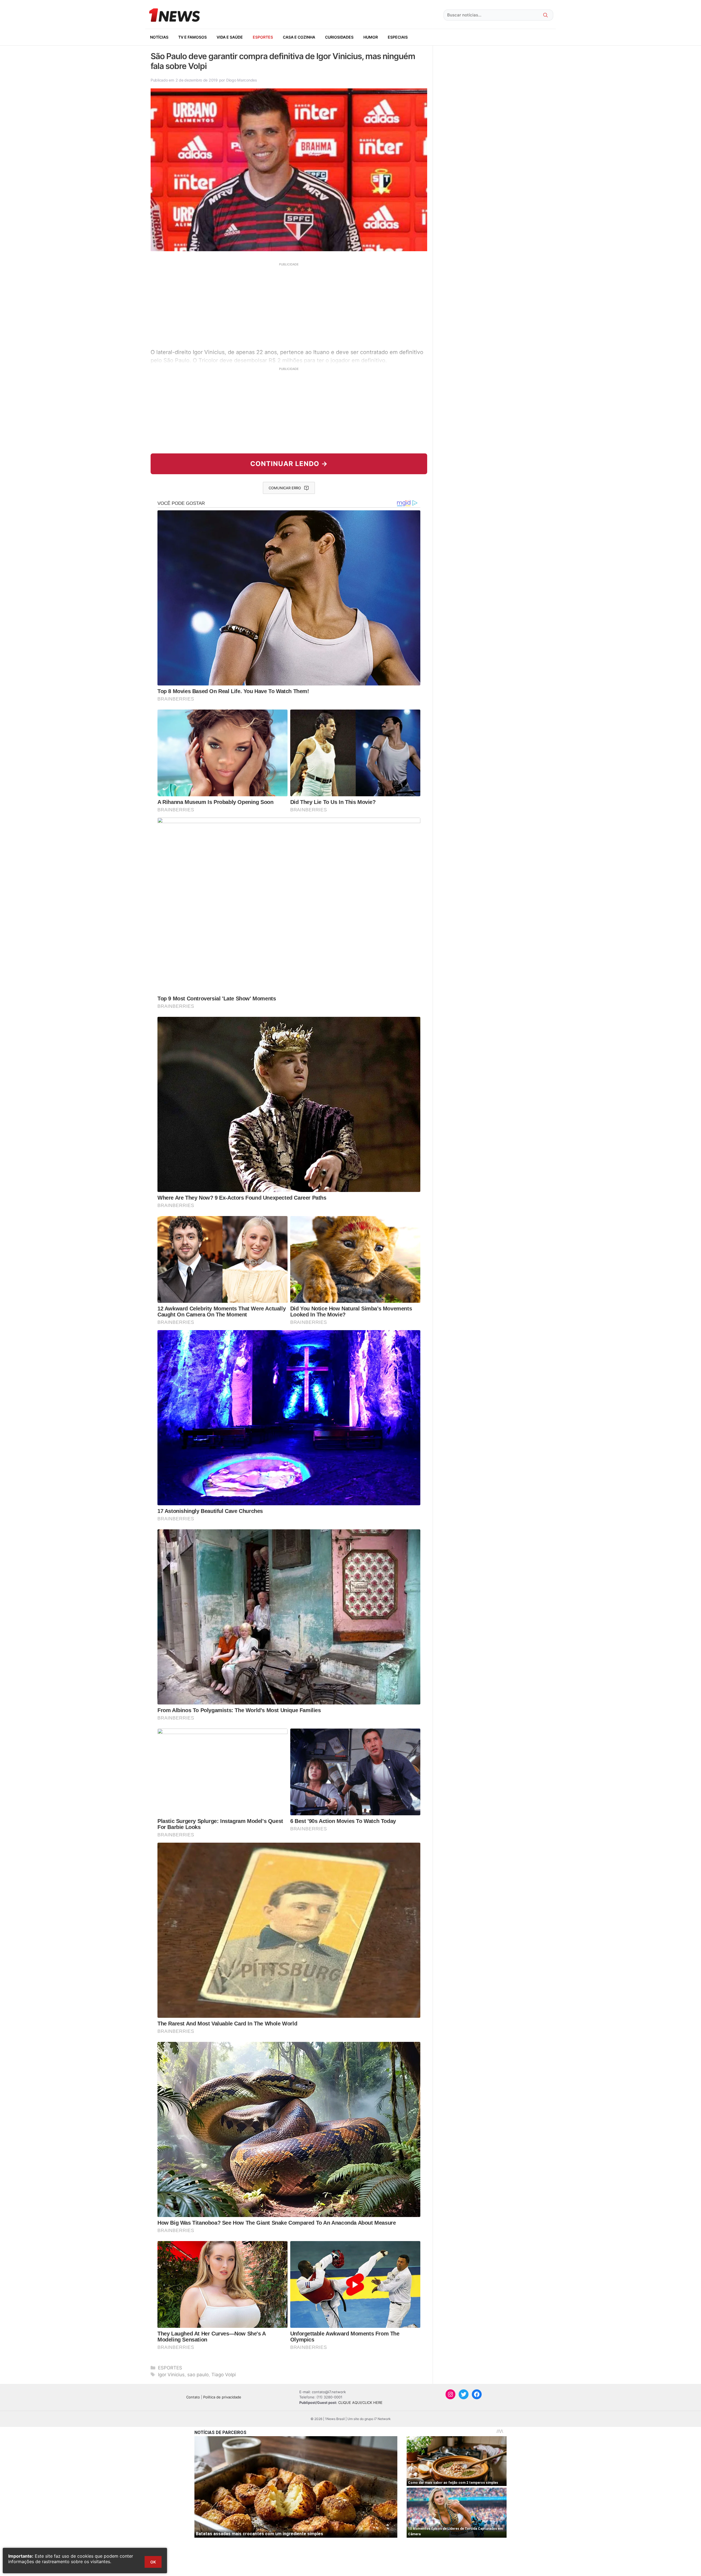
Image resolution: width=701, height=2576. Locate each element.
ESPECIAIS (398, 37)
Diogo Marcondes (242, 80)
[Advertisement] (289, 305)
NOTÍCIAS (159, 37)
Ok (153, 2562)
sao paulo (198, 2375)
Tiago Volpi (224, 2375)
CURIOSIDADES (339, 37)
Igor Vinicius (171, 2375)
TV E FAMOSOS (193, 37)
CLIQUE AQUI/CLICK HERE (360, 2403)
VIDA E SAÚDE (230, 37)
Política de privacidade (222, 2397)
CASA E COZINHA (299, 37)
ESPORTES (263, 37)
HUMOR (371, 37)
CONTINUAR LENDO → (289, 464)
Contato (193, 2397)
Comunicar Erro (285, 488)
